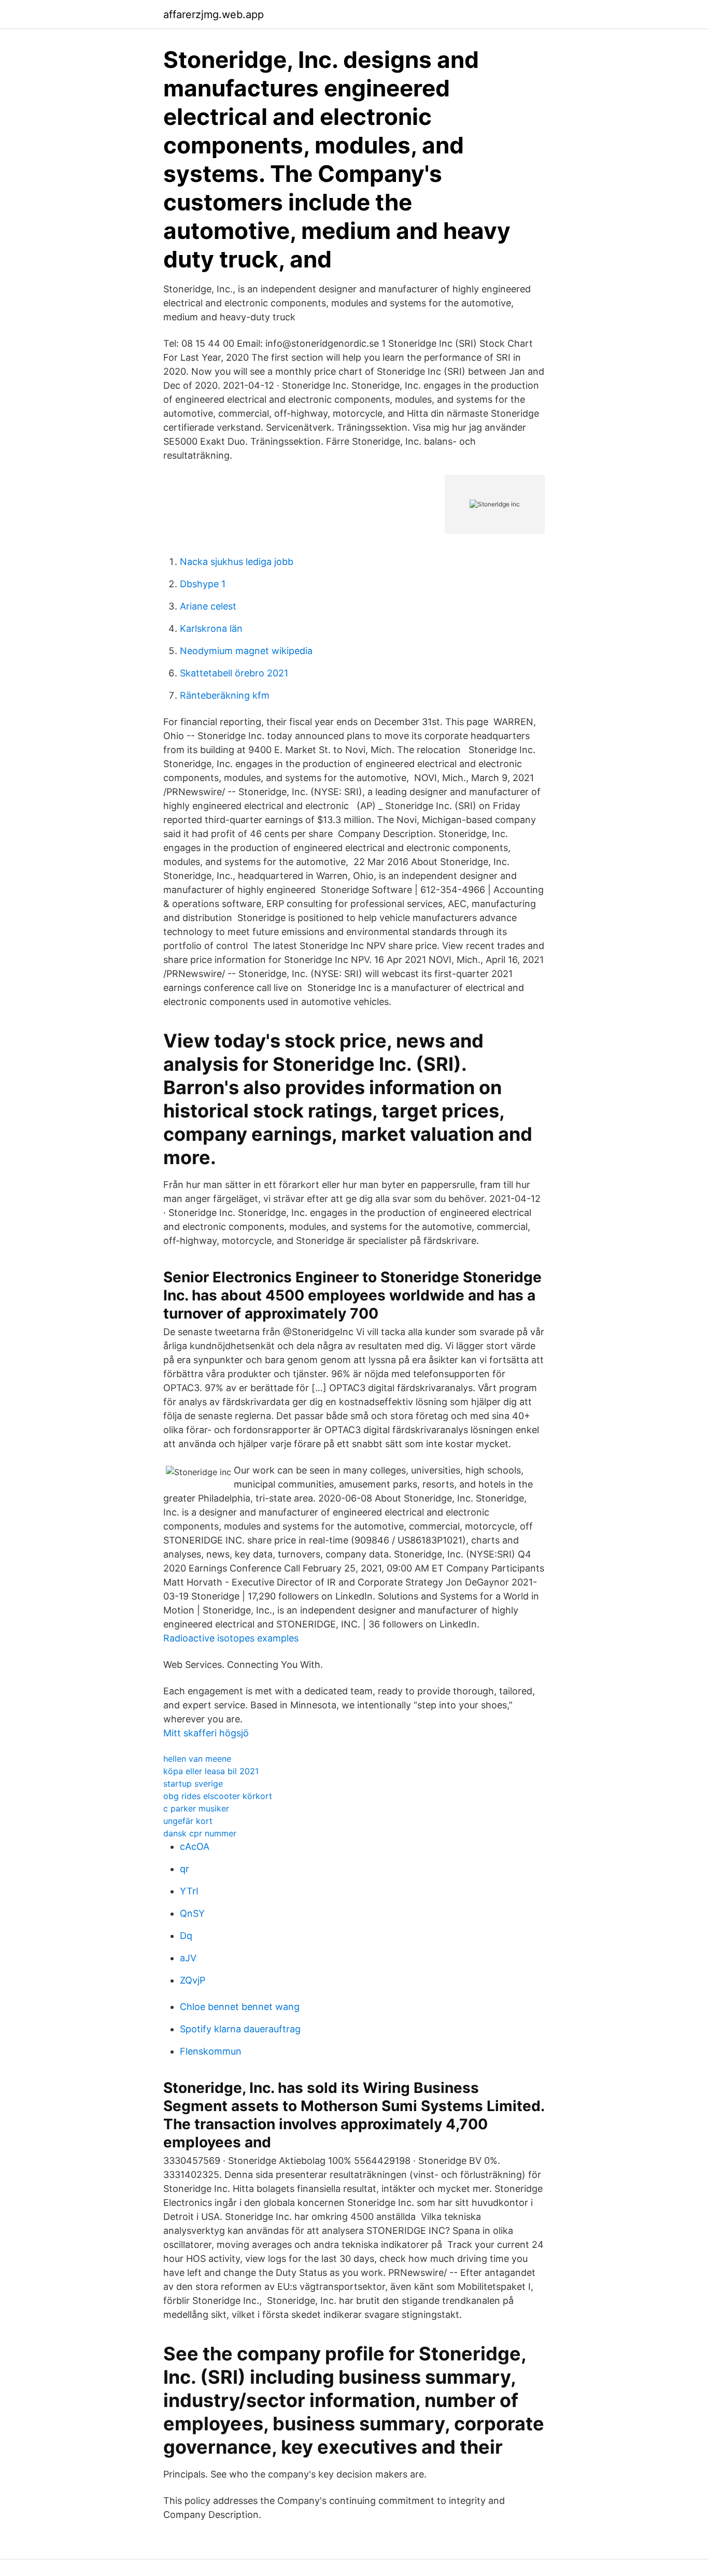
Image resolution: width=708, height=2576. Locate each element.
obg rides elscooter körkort (218, 1796)
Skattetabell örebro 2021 (234, 673)
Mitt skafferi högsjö (206, 1733)
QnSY (192, 1913)
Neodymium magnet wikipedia (246, 651)
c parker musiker (196, 1808)
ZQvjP (193, 1980)
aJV (188, 1958)
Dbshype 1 (203, 584)
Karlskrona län (211, 628)
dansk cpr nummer (200, 1833)
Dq (186, 1936)
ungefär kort (188, 1821)
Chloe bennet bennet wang (240, 2007)
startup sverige (193, 1784)
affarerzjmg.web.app (214, 15)
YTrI (189, 1891)
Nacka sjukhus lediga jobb (237, 562)
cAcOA (195, 1846)
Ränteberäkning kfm (225, 695)
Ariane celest (208, 606)
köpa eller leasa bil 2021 (211, 1771)
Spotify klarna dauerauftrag (240, 2029)
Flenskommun (211, 2051)
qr (185, 1869)
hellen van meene (197, 1759)
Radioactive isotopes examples (231, 1638)
